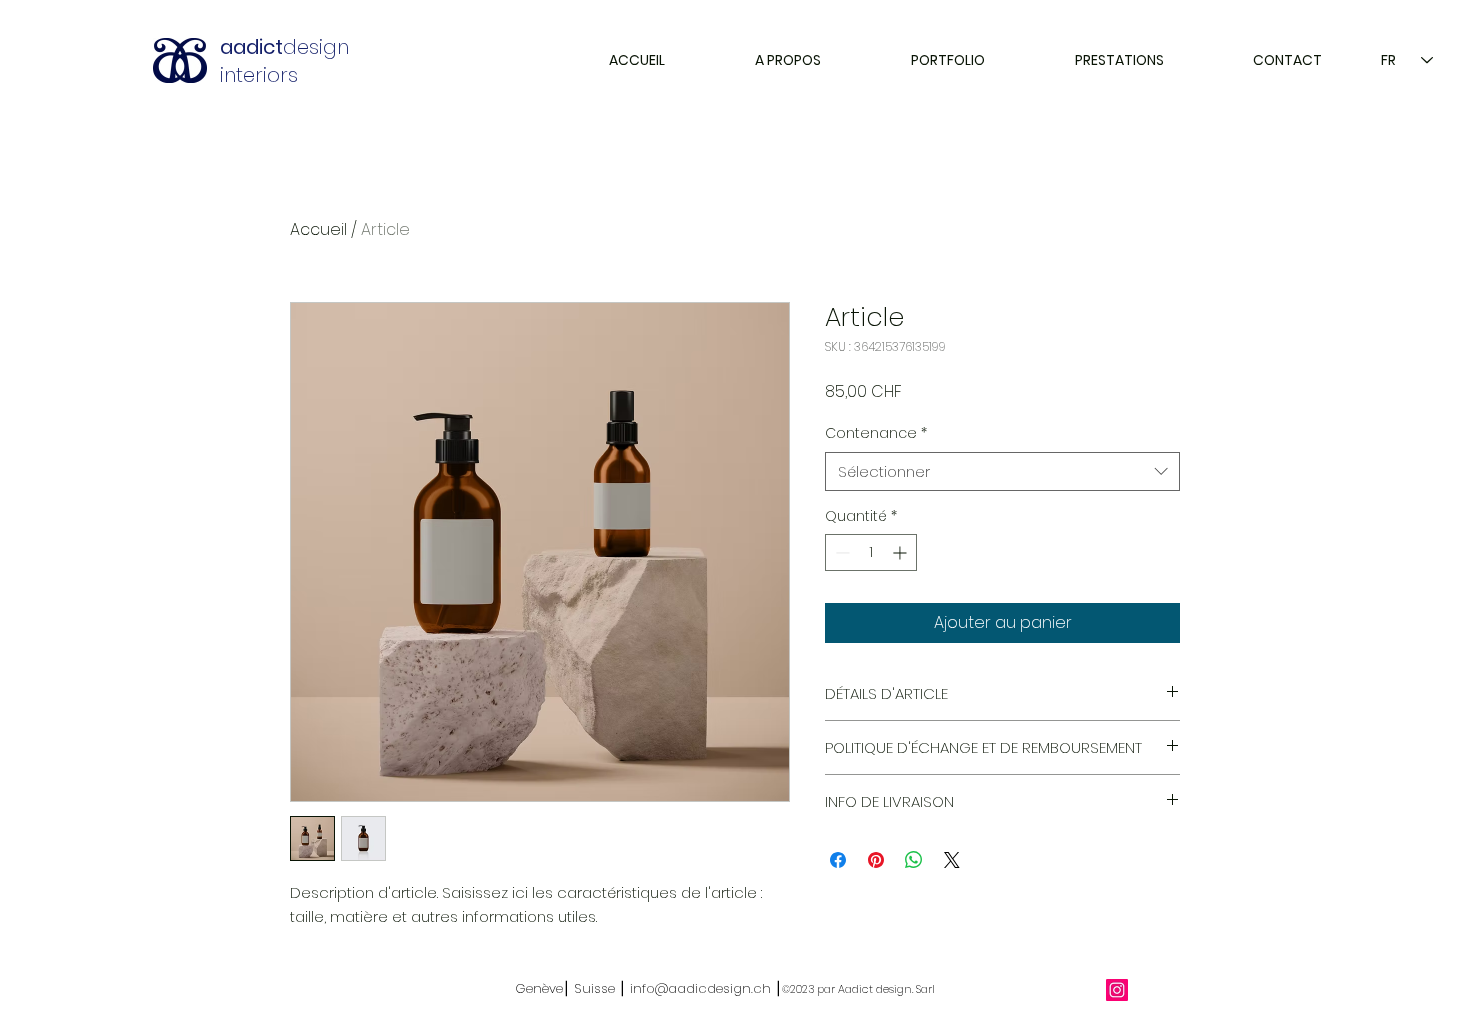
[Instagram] (1117, 990)
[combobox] (1002, 471)
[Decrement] (840, 552)
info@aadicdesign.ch (700, 988)
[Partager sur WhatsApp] (914, 860)
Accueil (318, 229)
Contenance (876, 433)
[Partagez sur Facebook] (838, 860)
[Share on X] (952, 860)
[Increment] (901, 552)
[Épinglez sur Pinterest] (876, 860)
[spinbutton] (871, 552)
